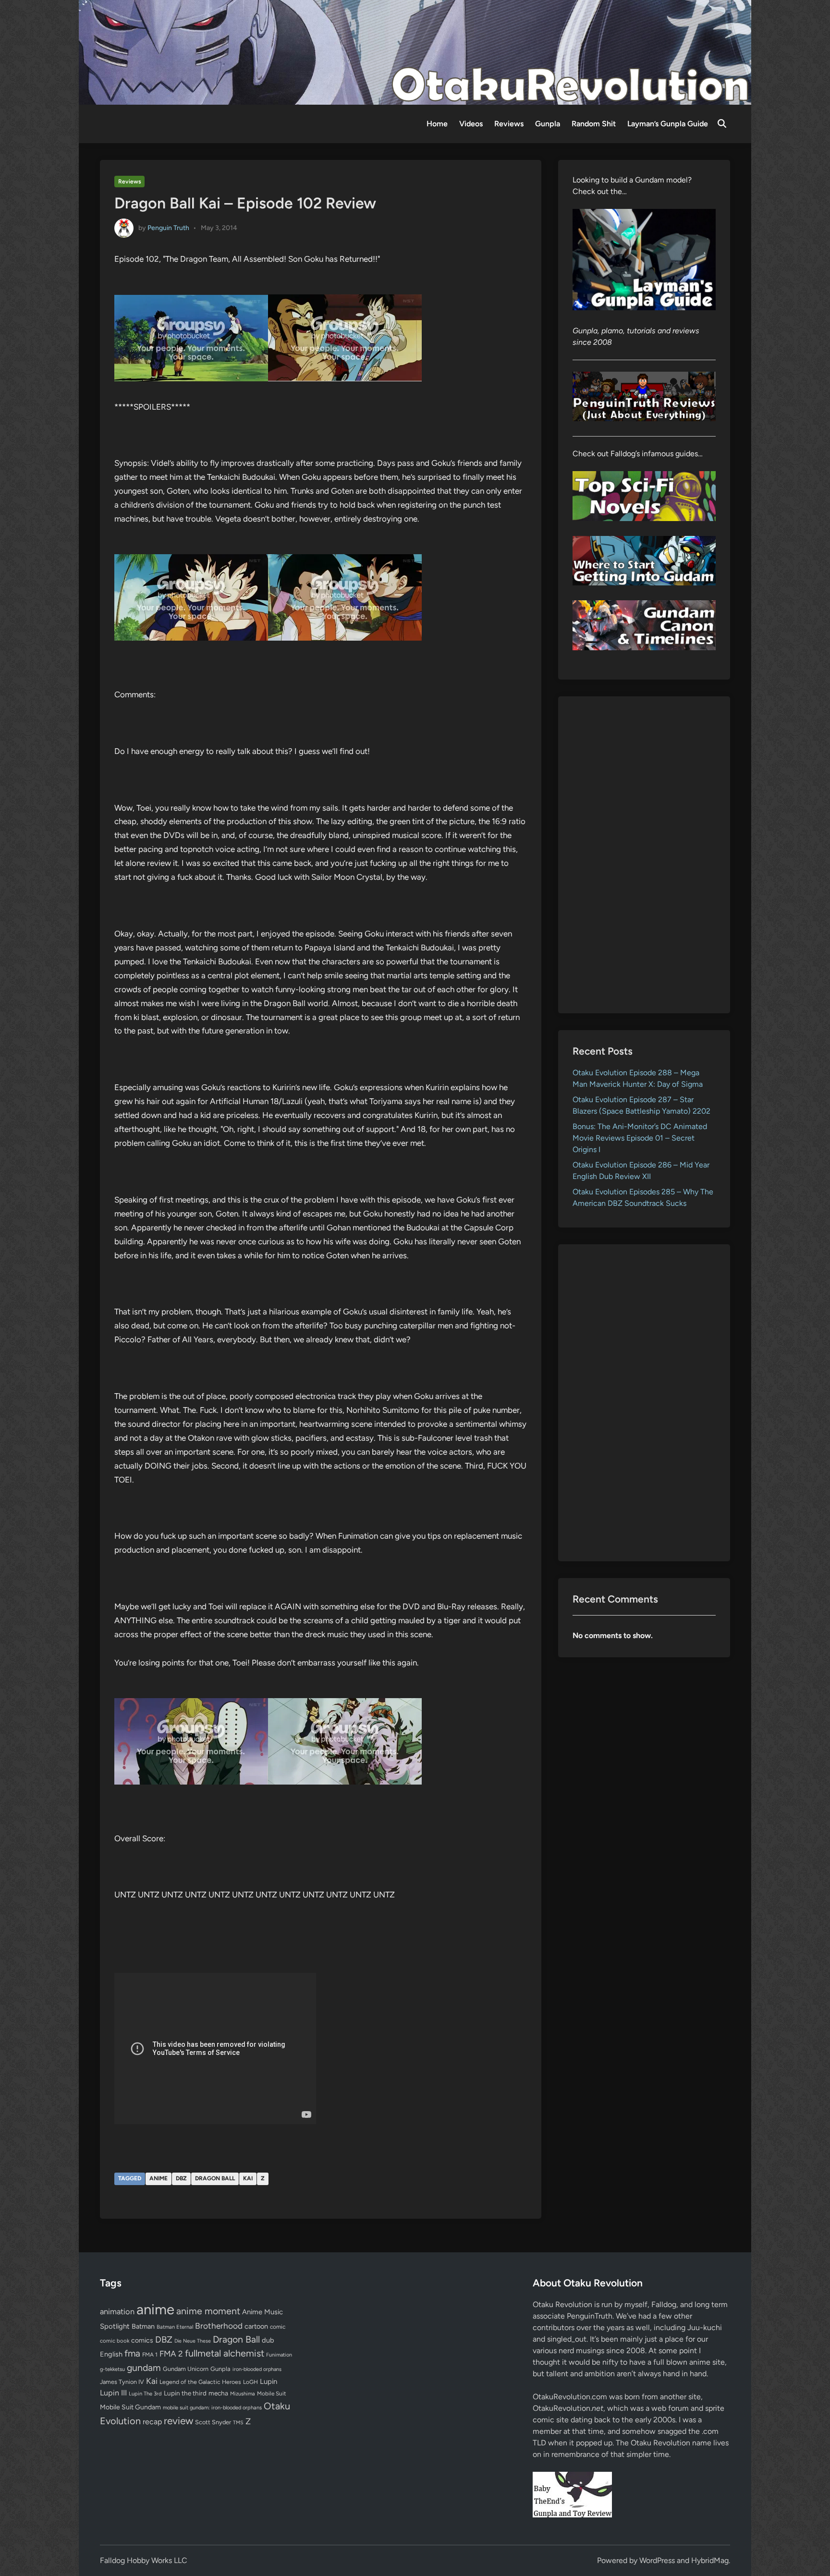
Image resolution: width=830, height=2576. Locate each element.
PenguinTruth (590, 2316)
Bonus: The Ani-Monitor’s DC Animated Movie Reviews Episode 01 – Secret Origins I (640, 1138)
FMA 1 (150, 2355)
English (111, 2354)
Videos (471, 124)
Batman (143, 2326)
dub (268, 2340)
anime (159, 2178)
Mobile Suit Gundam (130, 2407)
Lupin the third (185, 2393)
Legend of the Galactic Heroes (200, 2382)
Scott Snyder (213, 2422)
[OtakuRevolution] (415, 52)
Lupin (269, 2382)
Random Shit (594, 124)
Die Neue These (193, 2341)
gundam (144, 2368)
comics (142, 2340)
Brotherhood (219, 2326)
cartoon (256, 2326)
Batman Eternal (175, 2327)
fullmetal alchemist (225, 2353)
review (178, 2421)
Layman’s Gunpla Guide (668, 124)
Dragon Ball (215, 2178)
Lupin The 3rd (145, 2394)
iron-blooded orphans (257, 2369)
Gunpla (548, 124)
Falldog (664, 2304)
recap (152, 2422)
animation (117, 2311)
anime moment (208, 2311)
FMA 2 (171, 2354)
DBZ (181, 2178)
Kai (248, 2178)
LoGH (250, 2382)
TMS (238, 2423)
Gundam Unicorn (186, 2369)
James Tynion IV (122, 2382)
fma (132, 2353)
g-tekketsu (112, 2369)
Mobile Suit (271, 2394)
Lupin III (113, 2393)
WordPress (657, 2560)
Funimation (279, 2355)
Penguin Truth (168, 227)
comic (278, 2327)
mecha (218, 2393)
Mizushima (243, 2394)
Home (437, 124)
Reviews (509, 124)
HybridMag (710, 2560)
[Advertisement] (644, 855)
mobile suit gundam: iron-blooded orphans (212, 2408)
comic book (115, 2341)
